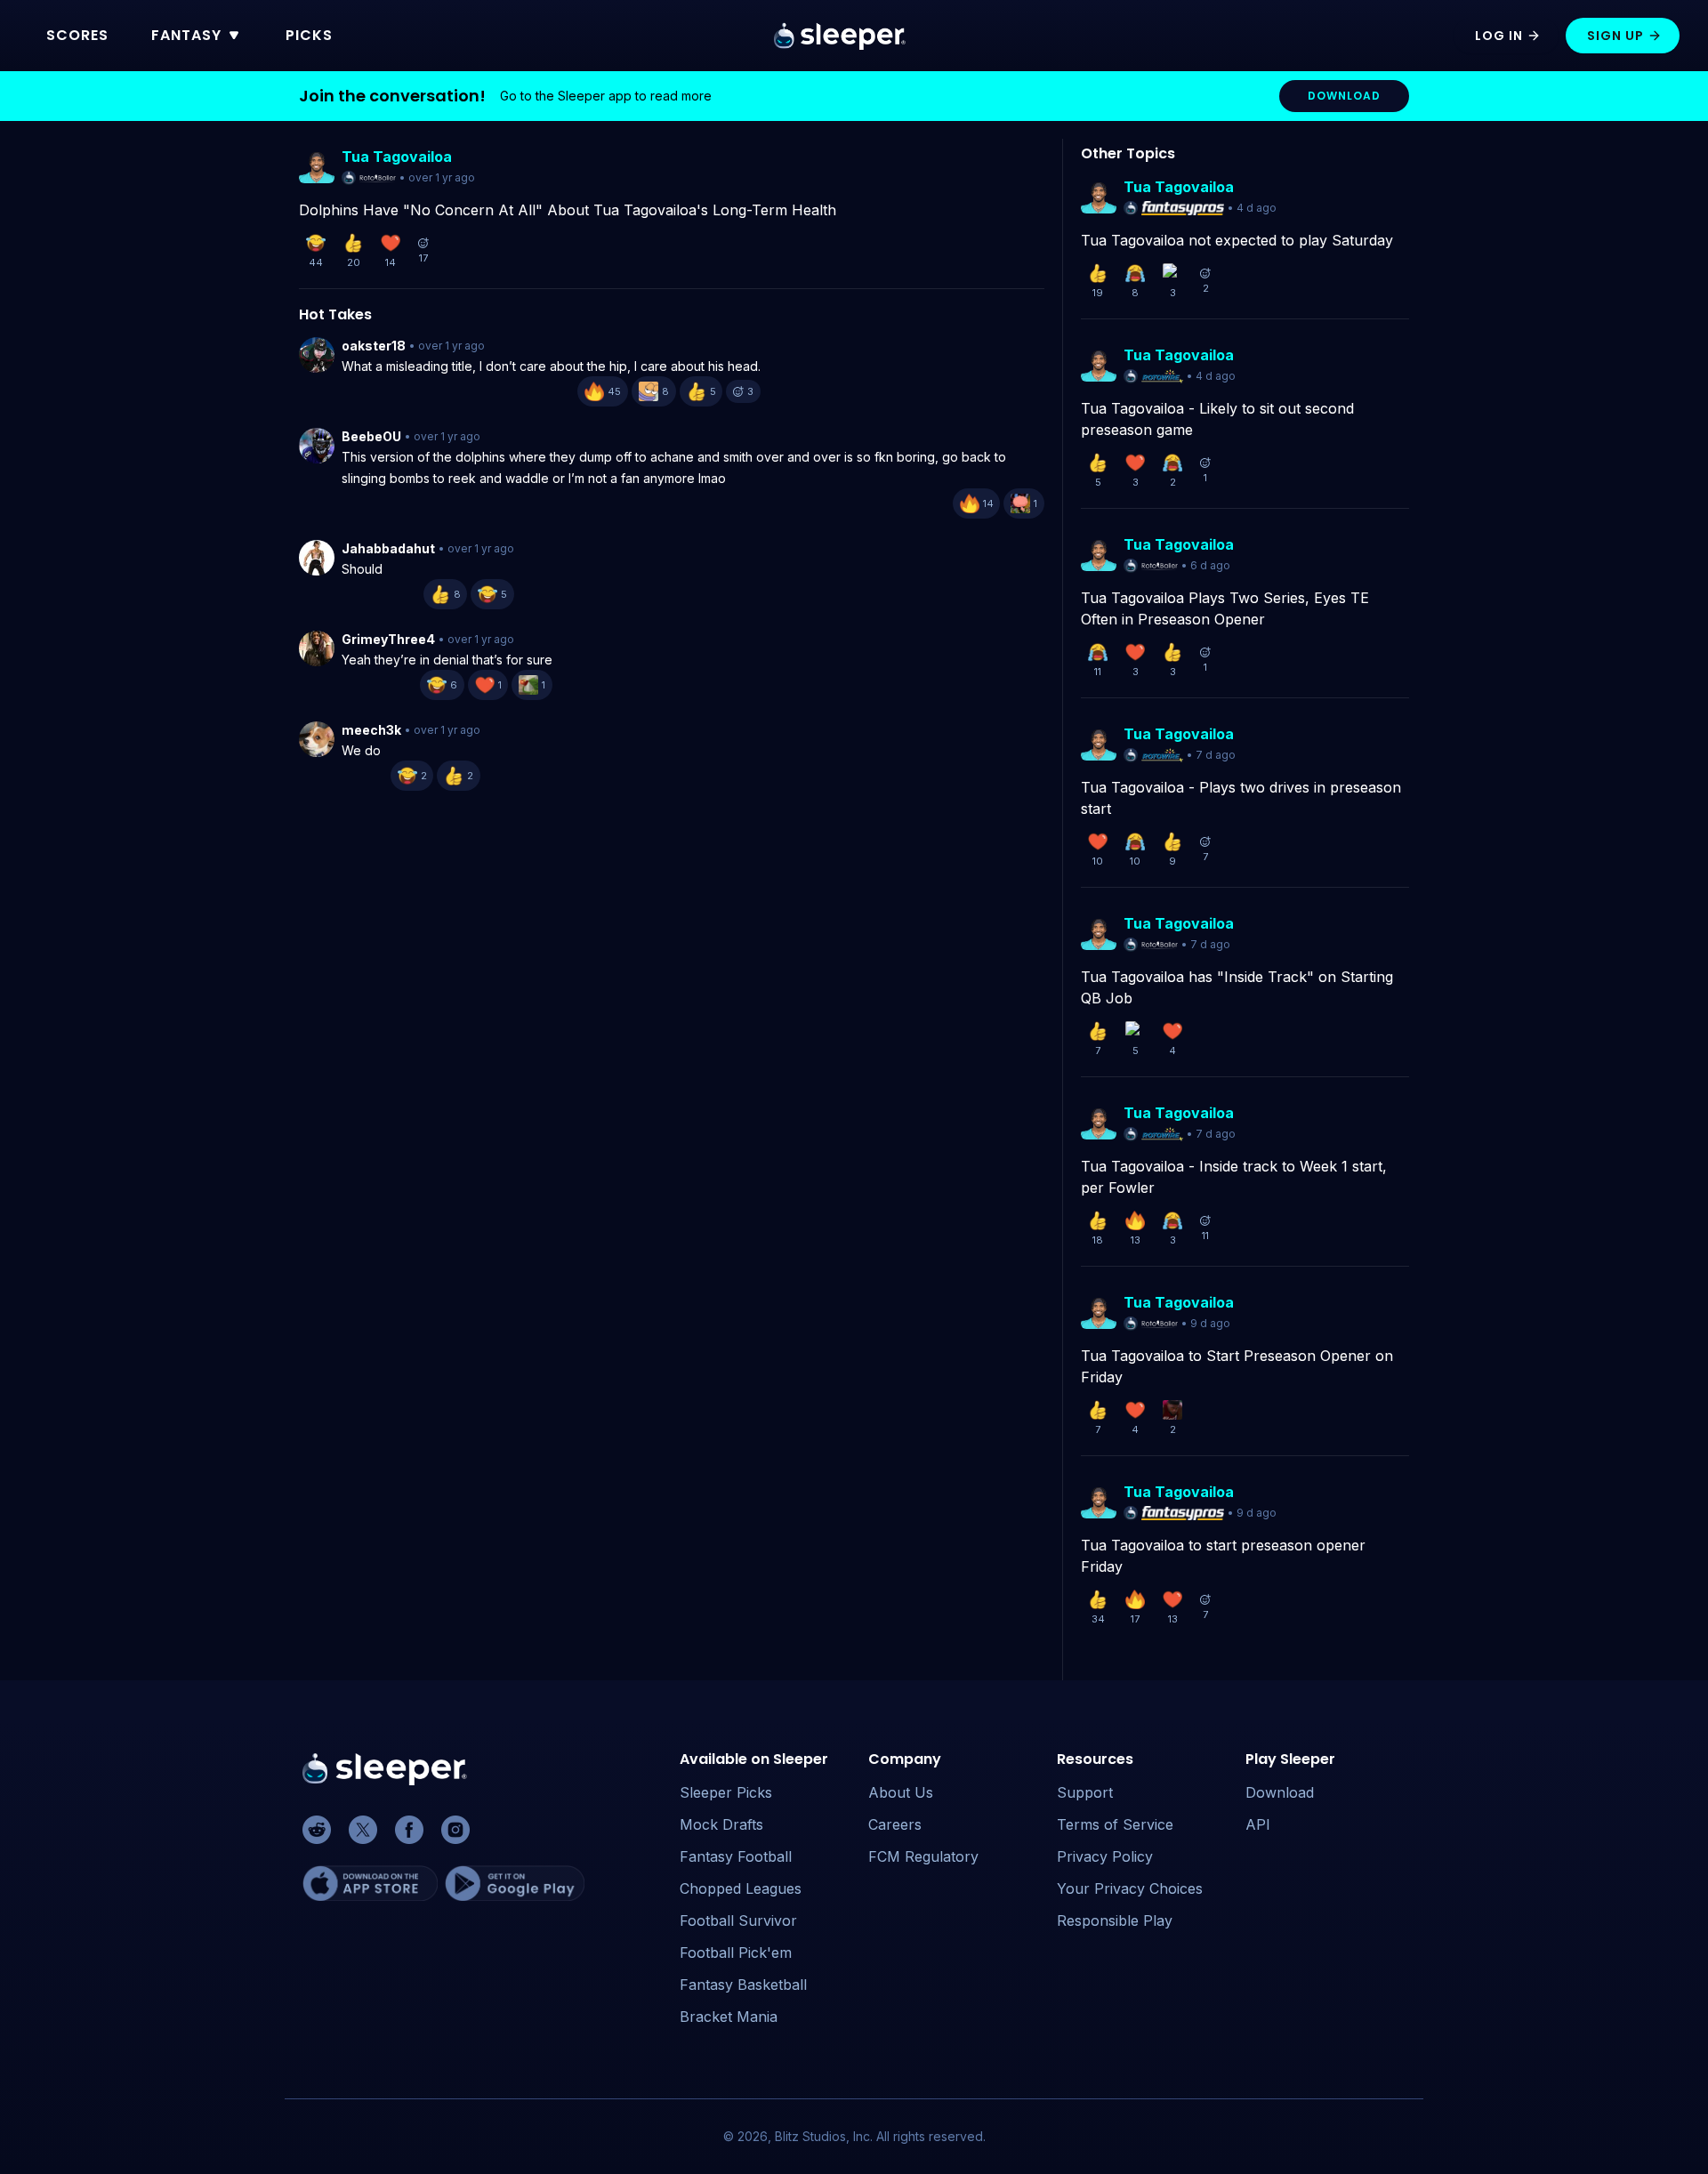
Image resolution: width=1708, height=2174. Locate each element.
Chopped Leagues (741, 1888)
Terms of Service (1115, 1824)
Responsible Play (1115, 1920)
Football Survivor (738, 1920)
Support (1085, 1792)
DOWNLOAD (1344, 96)
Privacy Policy (1105, 1856)
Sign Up (1615, 36)
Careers (895, 1824)
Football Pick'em (736, 1953)
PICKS (309, 35)
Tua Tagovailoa (397, 157)
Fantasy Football (736, 1856)
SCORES (77, 35)
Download (1280, 1792)
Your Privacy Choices (1130, 1888)
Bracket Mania (729, 2017)
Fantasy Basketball (743, 1985)
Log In (1499, 36)
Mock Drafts (721, 1824)
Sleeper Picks (726, 1792)
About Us (901, 1792)
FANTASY (186, 35)
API (1258, 1824)
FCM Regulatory (923, 1856)
